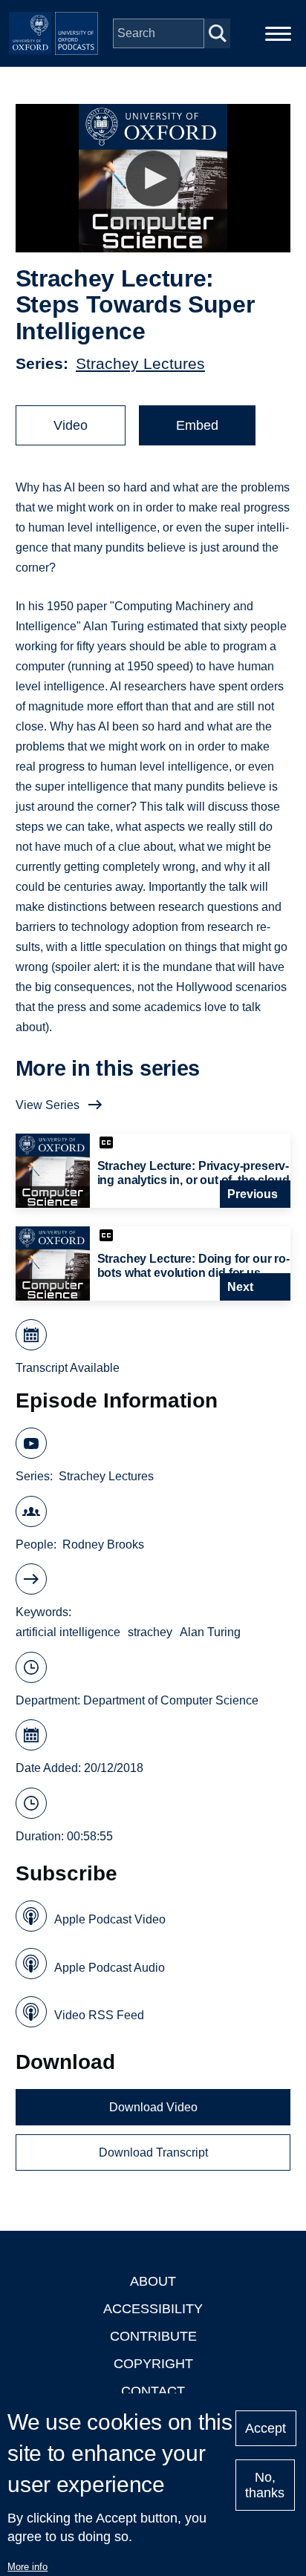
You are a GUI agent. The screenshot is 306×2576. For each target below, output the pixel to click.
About (153, 2281)
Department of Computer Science (171, 1700)
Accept (266, 2428)
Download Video (153, 2107)
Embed (197, 425)
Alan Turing (210, 1632)
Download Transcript (153, 2152)
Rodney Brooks (103, 1544)
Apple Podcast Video (110, 1919)
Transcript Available (68, 1368)
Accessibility (153, 2309)
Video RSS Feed (99, 2015)
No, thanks (265, 2485)
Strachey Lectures (140, 363)
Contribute (153, 2336)
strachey (150, 1632)
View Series (48, 1105)
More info (27, 2567)
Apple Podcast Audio (110, 1968)
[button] (153, 179)
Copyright (153, 2364)
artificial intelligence (68, 1632)
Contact (153, 2391)
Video (71, 425)
